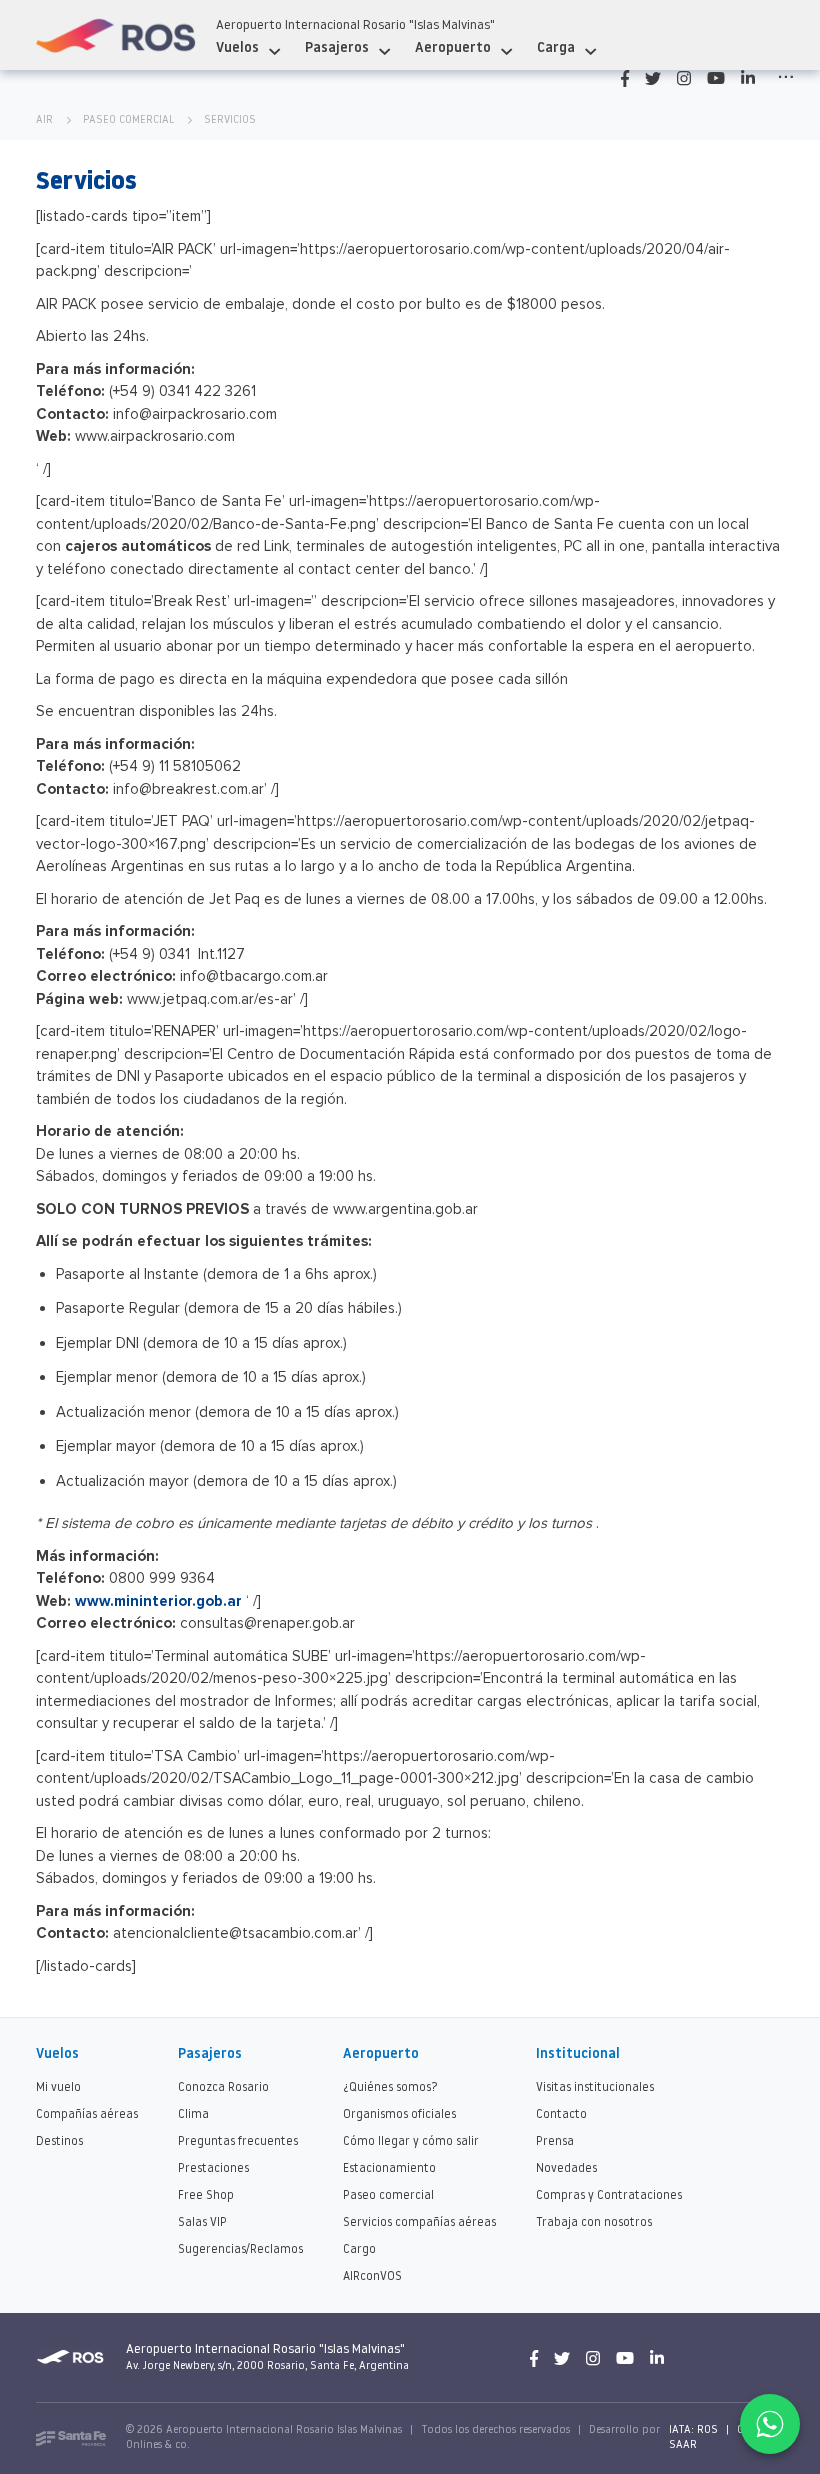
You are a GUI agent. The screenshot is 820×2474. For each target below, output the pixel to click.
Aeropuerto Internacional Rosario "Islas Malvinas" (355, 25)
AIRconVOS (372, 2277)
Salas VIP (202, 2223)
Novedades (566, 2169)
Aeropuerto (453, 48)
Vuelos (237, 48)
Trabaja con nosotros (594, 2223)
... (786, 72)
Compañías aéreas (87, 2115)
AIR (44, 120)
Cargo (359, 2250)
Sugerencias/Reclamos (240, 2250)
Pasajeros (337, 48)
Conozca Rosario (223, 2088)
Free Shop (206, 2196)
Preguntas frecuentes (238, 2142)
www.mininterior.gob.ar (158, 1601)
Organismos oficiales (399, 2115)
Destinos (59, 2142)
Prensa (555, 2142)
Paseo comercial (128, 120)
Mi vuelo (58, 2088)
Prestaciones (213, 2169)
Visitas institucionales (595, 2088)
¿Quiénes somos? (390, 2088)
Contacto (561, 2115)
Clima (193, 2115)
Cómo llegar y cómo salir (411, 2142)
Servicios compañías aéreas (419, 2223)
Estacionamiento (389, 2169)
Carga (556, 48)
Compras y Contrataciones (609, 2196)
